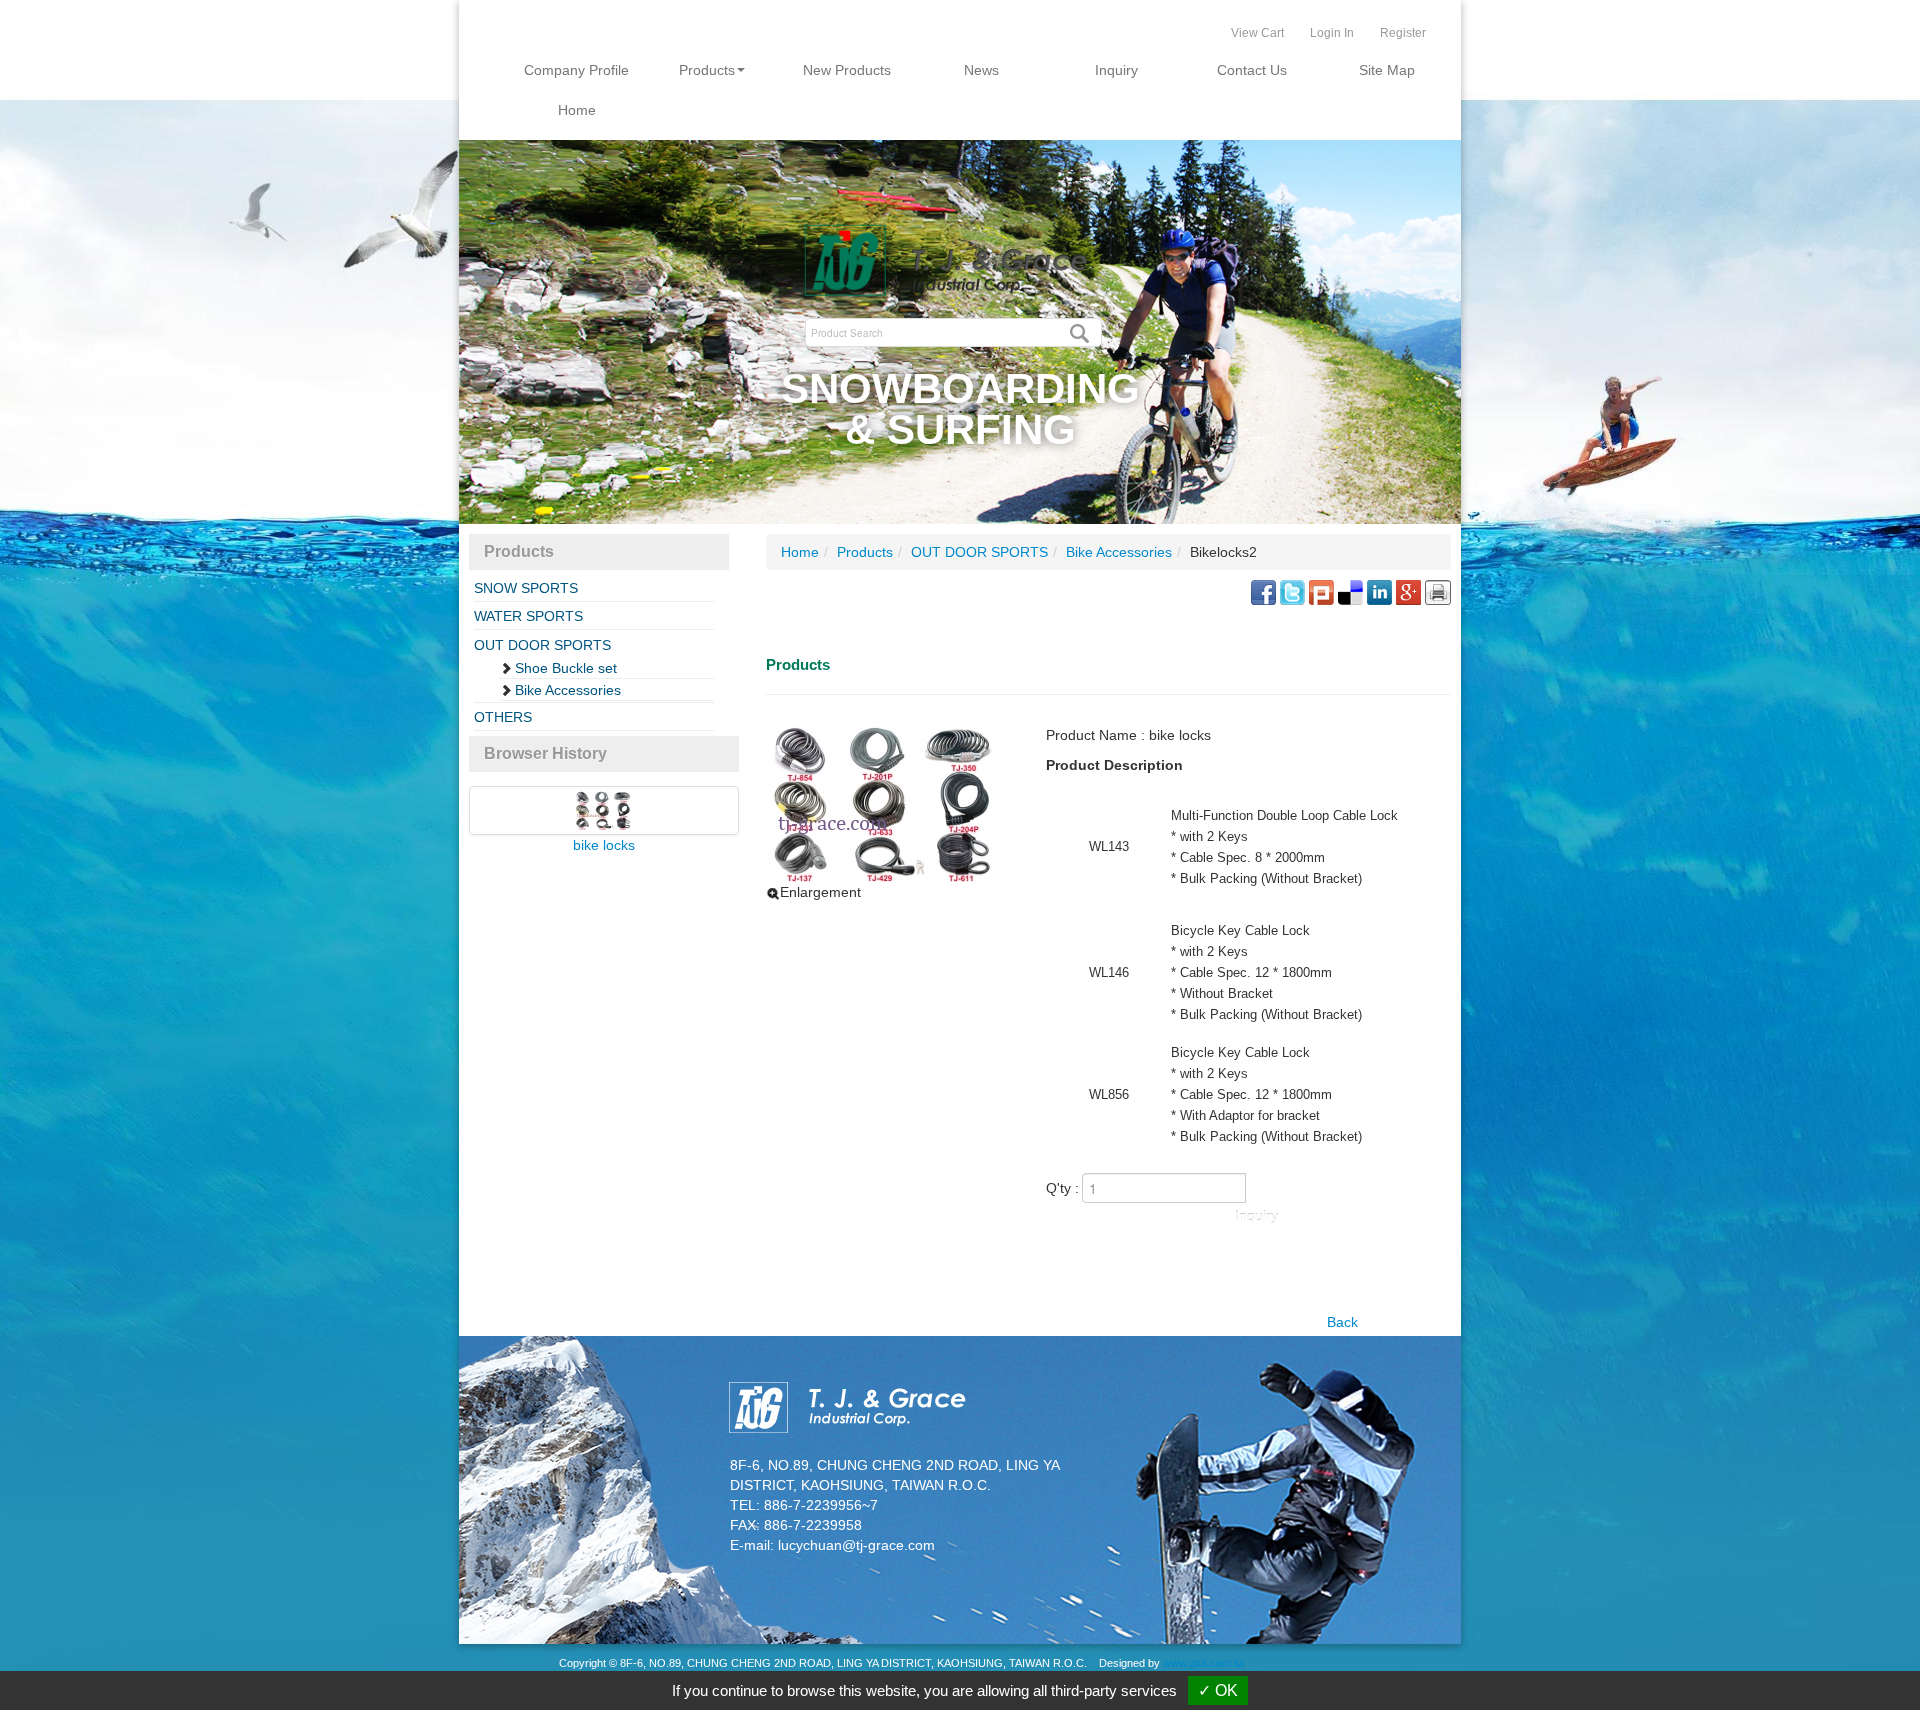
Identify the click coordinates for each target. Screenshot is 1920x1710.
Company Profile (576, 70)
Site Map (1387, 70)
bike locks (604, 845)
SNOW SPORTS (526, 588)
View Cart (1257, 33)
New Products (847, 70)
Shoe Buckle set (566, 668)
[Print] (1438, 591)
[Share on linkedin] (1379, 591)
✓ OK (1218, 1690)
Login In (1332, 33)
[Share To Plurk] (1321, 591)
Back (1342, 1322)
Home (577, 110)
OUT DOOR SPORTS (542, 645)
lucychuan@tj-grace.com (856, 1545)
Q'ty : (1062, 1188)
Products (707, 70)
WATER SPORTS (528, 616)
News (981, 70)
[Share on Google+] (1408, 591)
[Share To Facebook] (1263, 591)
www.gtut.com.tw (1204, 1663)
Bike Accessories (568, 690)
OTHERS (503, 717)
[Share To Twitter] (1292, 591)
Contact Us (1252, 70)
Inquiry (1116, 70)
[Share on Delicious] (1350, 591)
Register (1403, 33)
